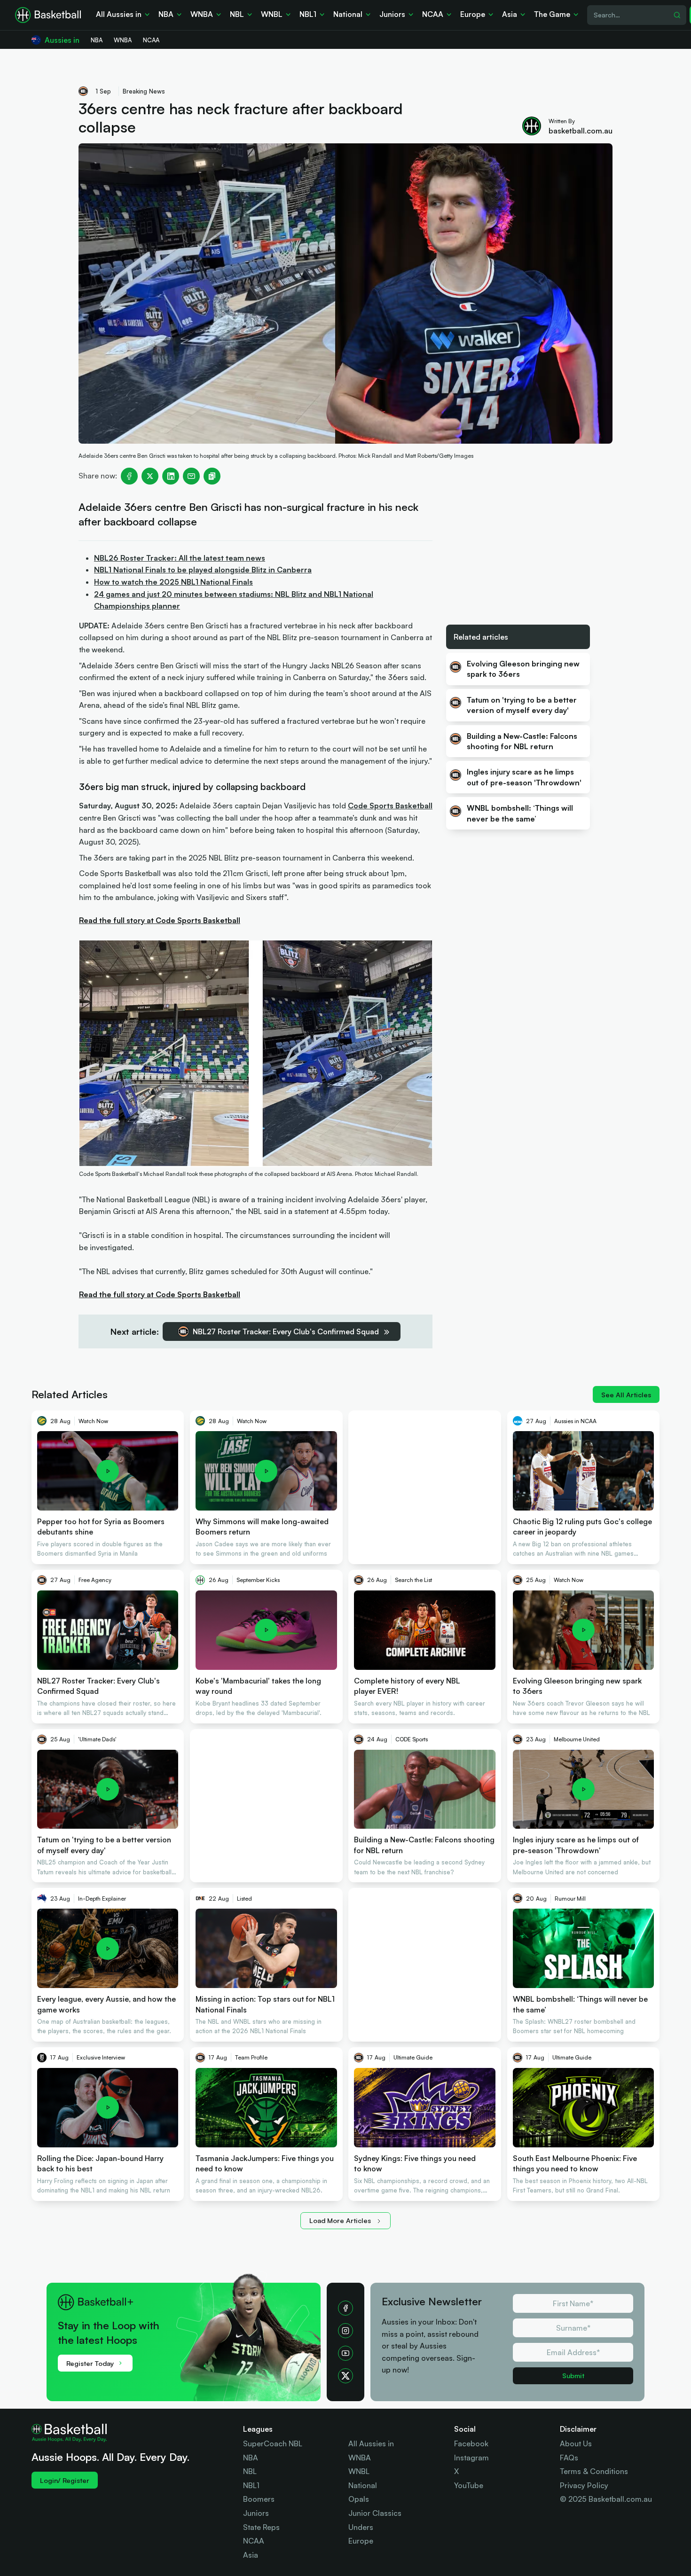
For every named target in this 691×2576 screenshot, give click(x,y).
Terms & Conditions (594, 2471)
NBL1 (251, 2485)
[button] (188, 2331)
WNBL (359, 2471)
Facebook (471, 2443)
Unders (361, 2527)
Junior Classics (375, 2513)
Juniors (256, 2513)
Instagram (471, 2458)
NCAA (254, 2541)
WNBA (360, 2458)
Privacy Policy (584, 2485)
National (363, 2485)
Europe (361, 2541)
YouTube (469, 2485)
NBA (251, 2458)
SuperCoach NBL (273, 2443)
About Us (576, 2443)
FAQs (569, 2458)
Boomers (259, 2499)
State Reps (261, 2527)
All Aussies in (371, 2443)
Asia (251, 2555)
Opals (359, 2499)
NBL (250, 2471)
